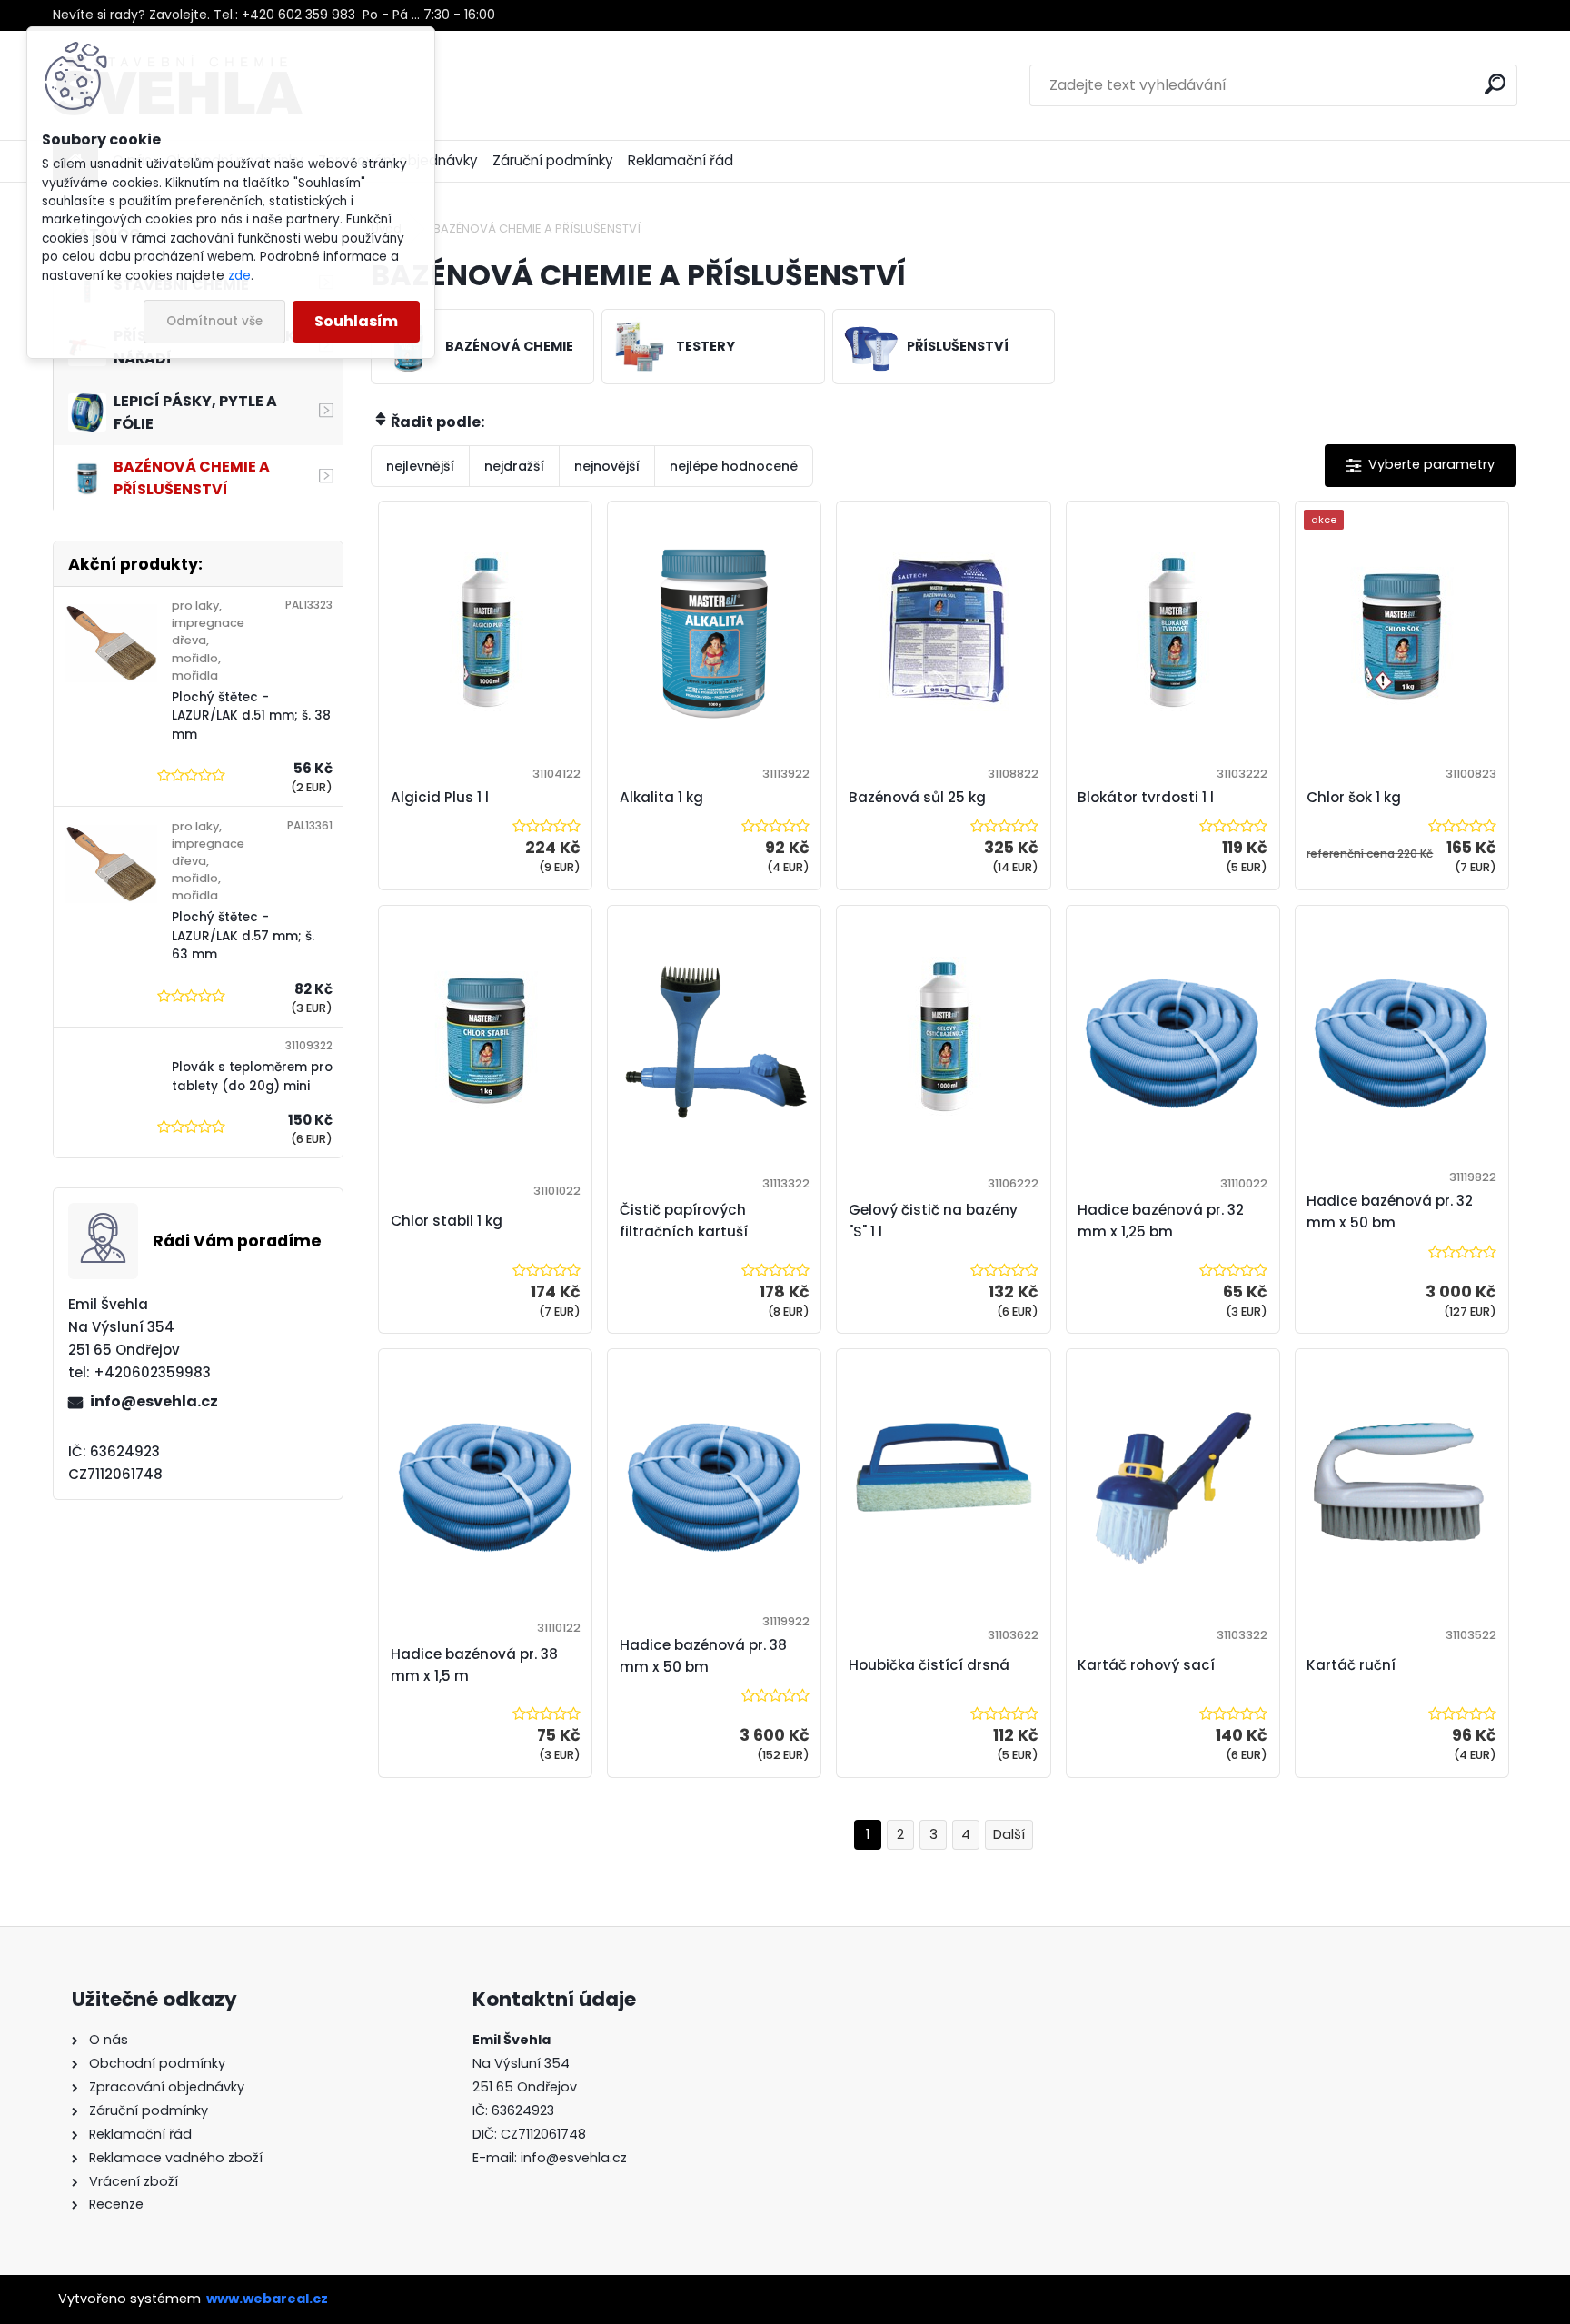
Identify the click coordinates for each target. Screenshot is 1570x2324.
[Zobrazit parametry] (1421, 466)
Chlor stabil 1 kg (447, 1221)
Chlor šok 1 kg (1354, 797)
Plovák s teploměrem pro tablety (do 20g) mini (252, 1076)
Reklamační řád (681, 160)
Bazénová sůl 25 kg (917, 797)
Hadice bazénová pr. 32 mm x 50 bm (1390, 1212)
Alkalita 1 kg (661, 797)
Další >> (1009, 1835)
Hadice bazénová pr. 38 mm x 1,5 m (474, 1665)
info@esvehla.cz (154, 1401)
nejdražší (514, 466)
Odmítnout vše (214, 321)
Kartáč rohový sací (1146, 1665)
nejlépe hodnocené (734, 466)
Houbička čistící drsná (929, 1665)
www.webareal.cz (267, 2299)
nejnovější (607, 466)
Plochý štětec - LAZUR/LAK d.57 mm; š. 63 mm (243, 936)
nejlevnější (420, 466)
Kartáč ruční (1351, 1665)
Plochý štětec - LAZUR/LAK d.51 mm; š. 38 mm (251, 716)
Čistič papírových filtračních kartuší (684, 1221)
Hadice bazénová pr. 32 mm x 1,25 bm (1161, 1221)
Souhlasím (356, 321)
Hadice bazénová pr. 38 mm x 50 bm (703, 1656)
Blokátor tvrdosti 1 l (1146, 797)
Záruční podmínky (553, 160)
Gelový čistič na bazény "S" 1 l (933, 1221)
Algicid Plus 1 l (440, 797)
